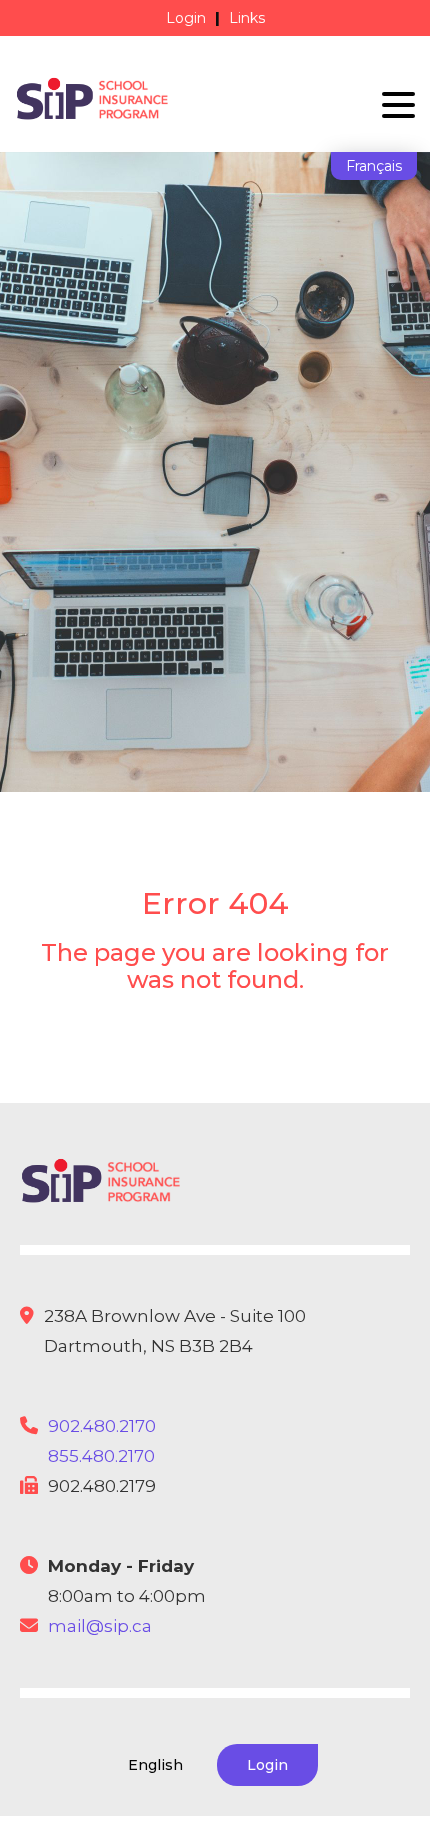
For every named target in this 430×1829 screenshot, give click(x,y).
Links (247, 18)
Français (374, 166)
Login (186, 18)
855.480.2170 (101, 1456)
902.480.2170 (102, 1426)
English (155, 1765)
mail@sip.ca (100, 1626)
